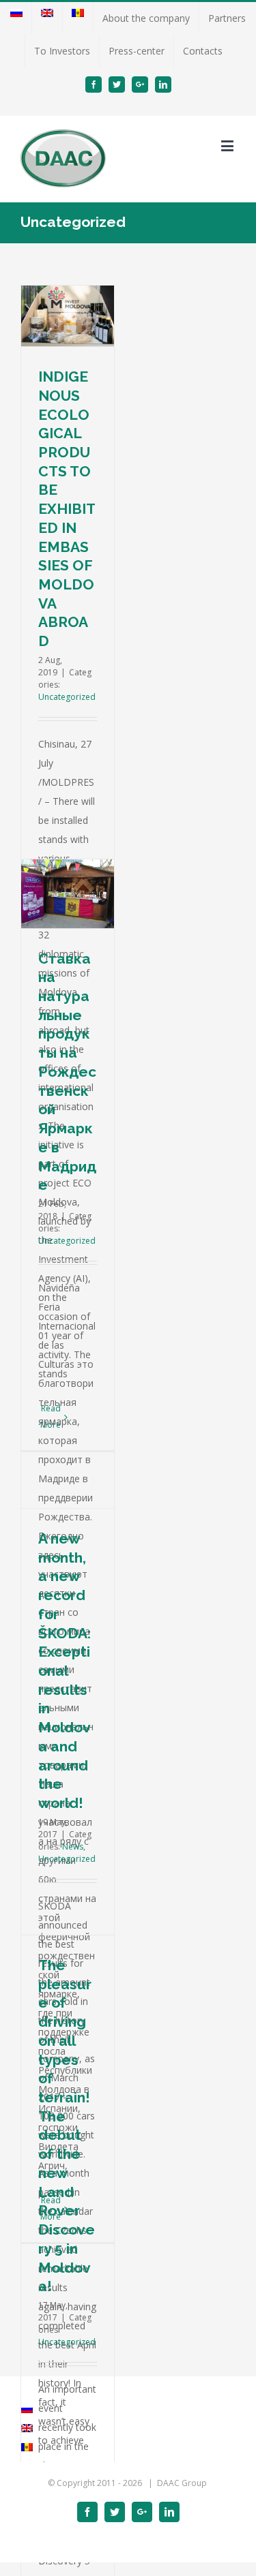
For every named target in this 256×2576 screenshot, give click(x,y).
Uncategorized (67, 697)
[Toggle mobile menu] (228, 145)
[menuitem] (16, 18)
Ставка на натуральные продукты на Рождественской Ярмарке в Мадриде (67, 1072)
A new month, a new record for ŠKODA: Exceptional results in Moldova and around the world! (65, 1671)
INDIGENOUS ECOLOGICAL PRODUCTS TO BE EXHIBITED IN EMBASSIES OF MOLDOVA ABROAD (67, 509)
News (73, 1846)
